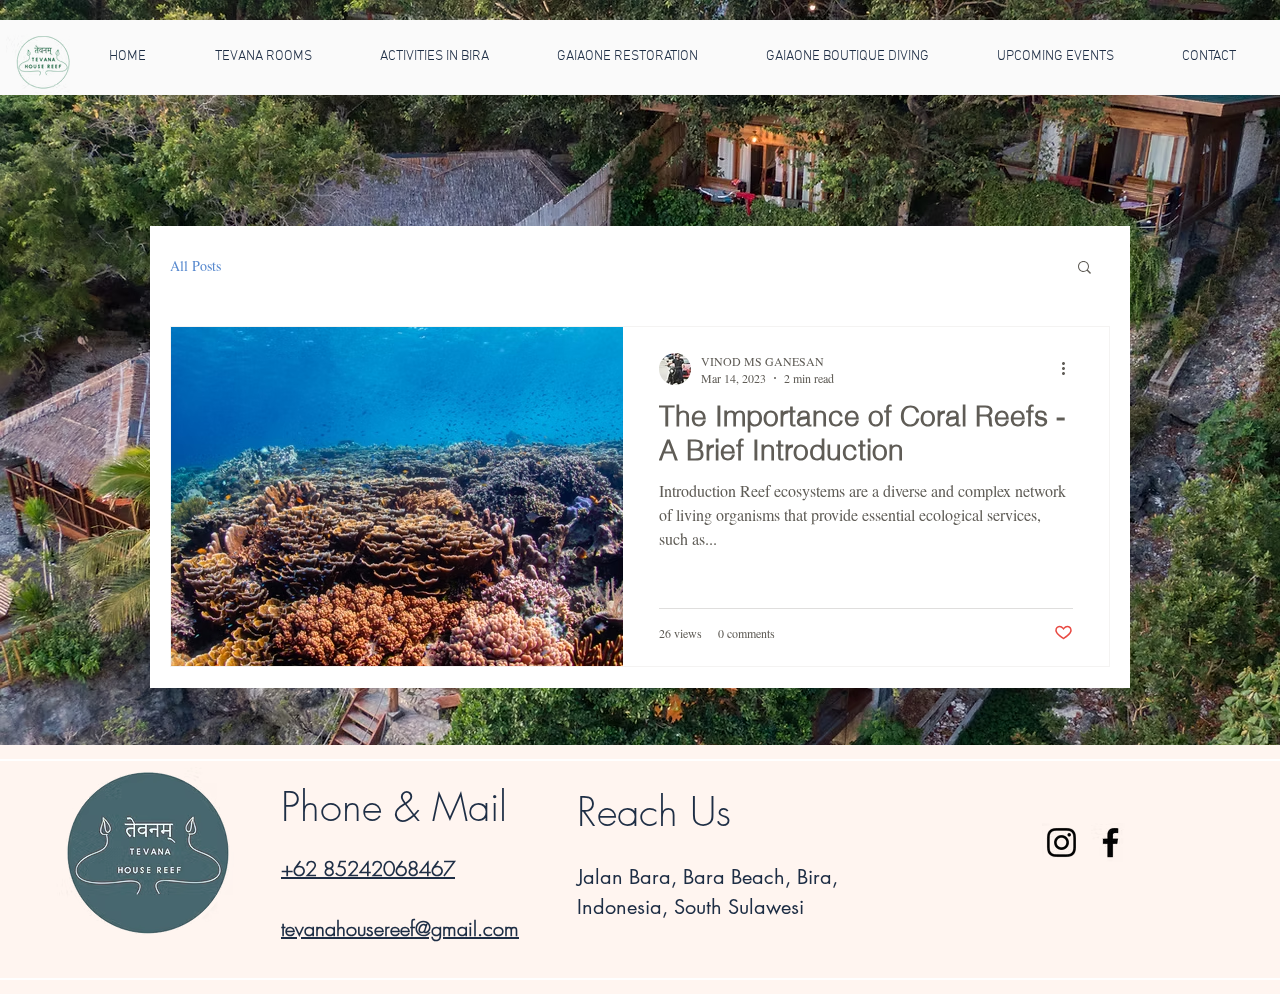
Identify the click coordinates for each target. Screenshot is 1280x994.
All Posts (195, 265)
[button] (1084, 268)
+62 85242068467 (368, 868)
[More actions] (1070, 369)
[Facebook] (1110, 842)
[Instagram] (1061, 842)
